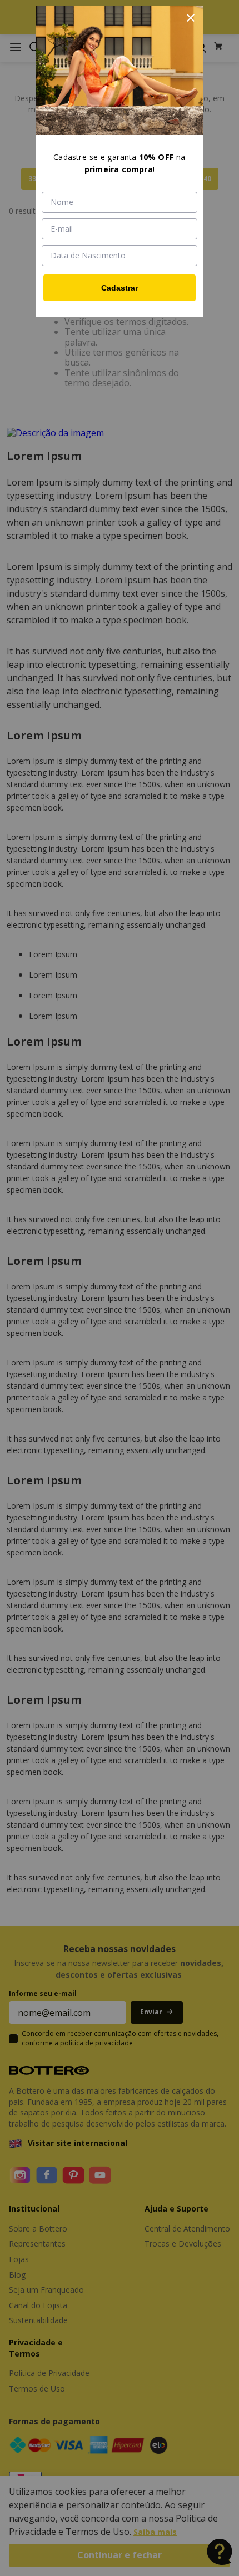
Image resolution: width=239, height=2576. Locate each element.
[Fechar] (191, 18)
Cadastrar (120, 288)
